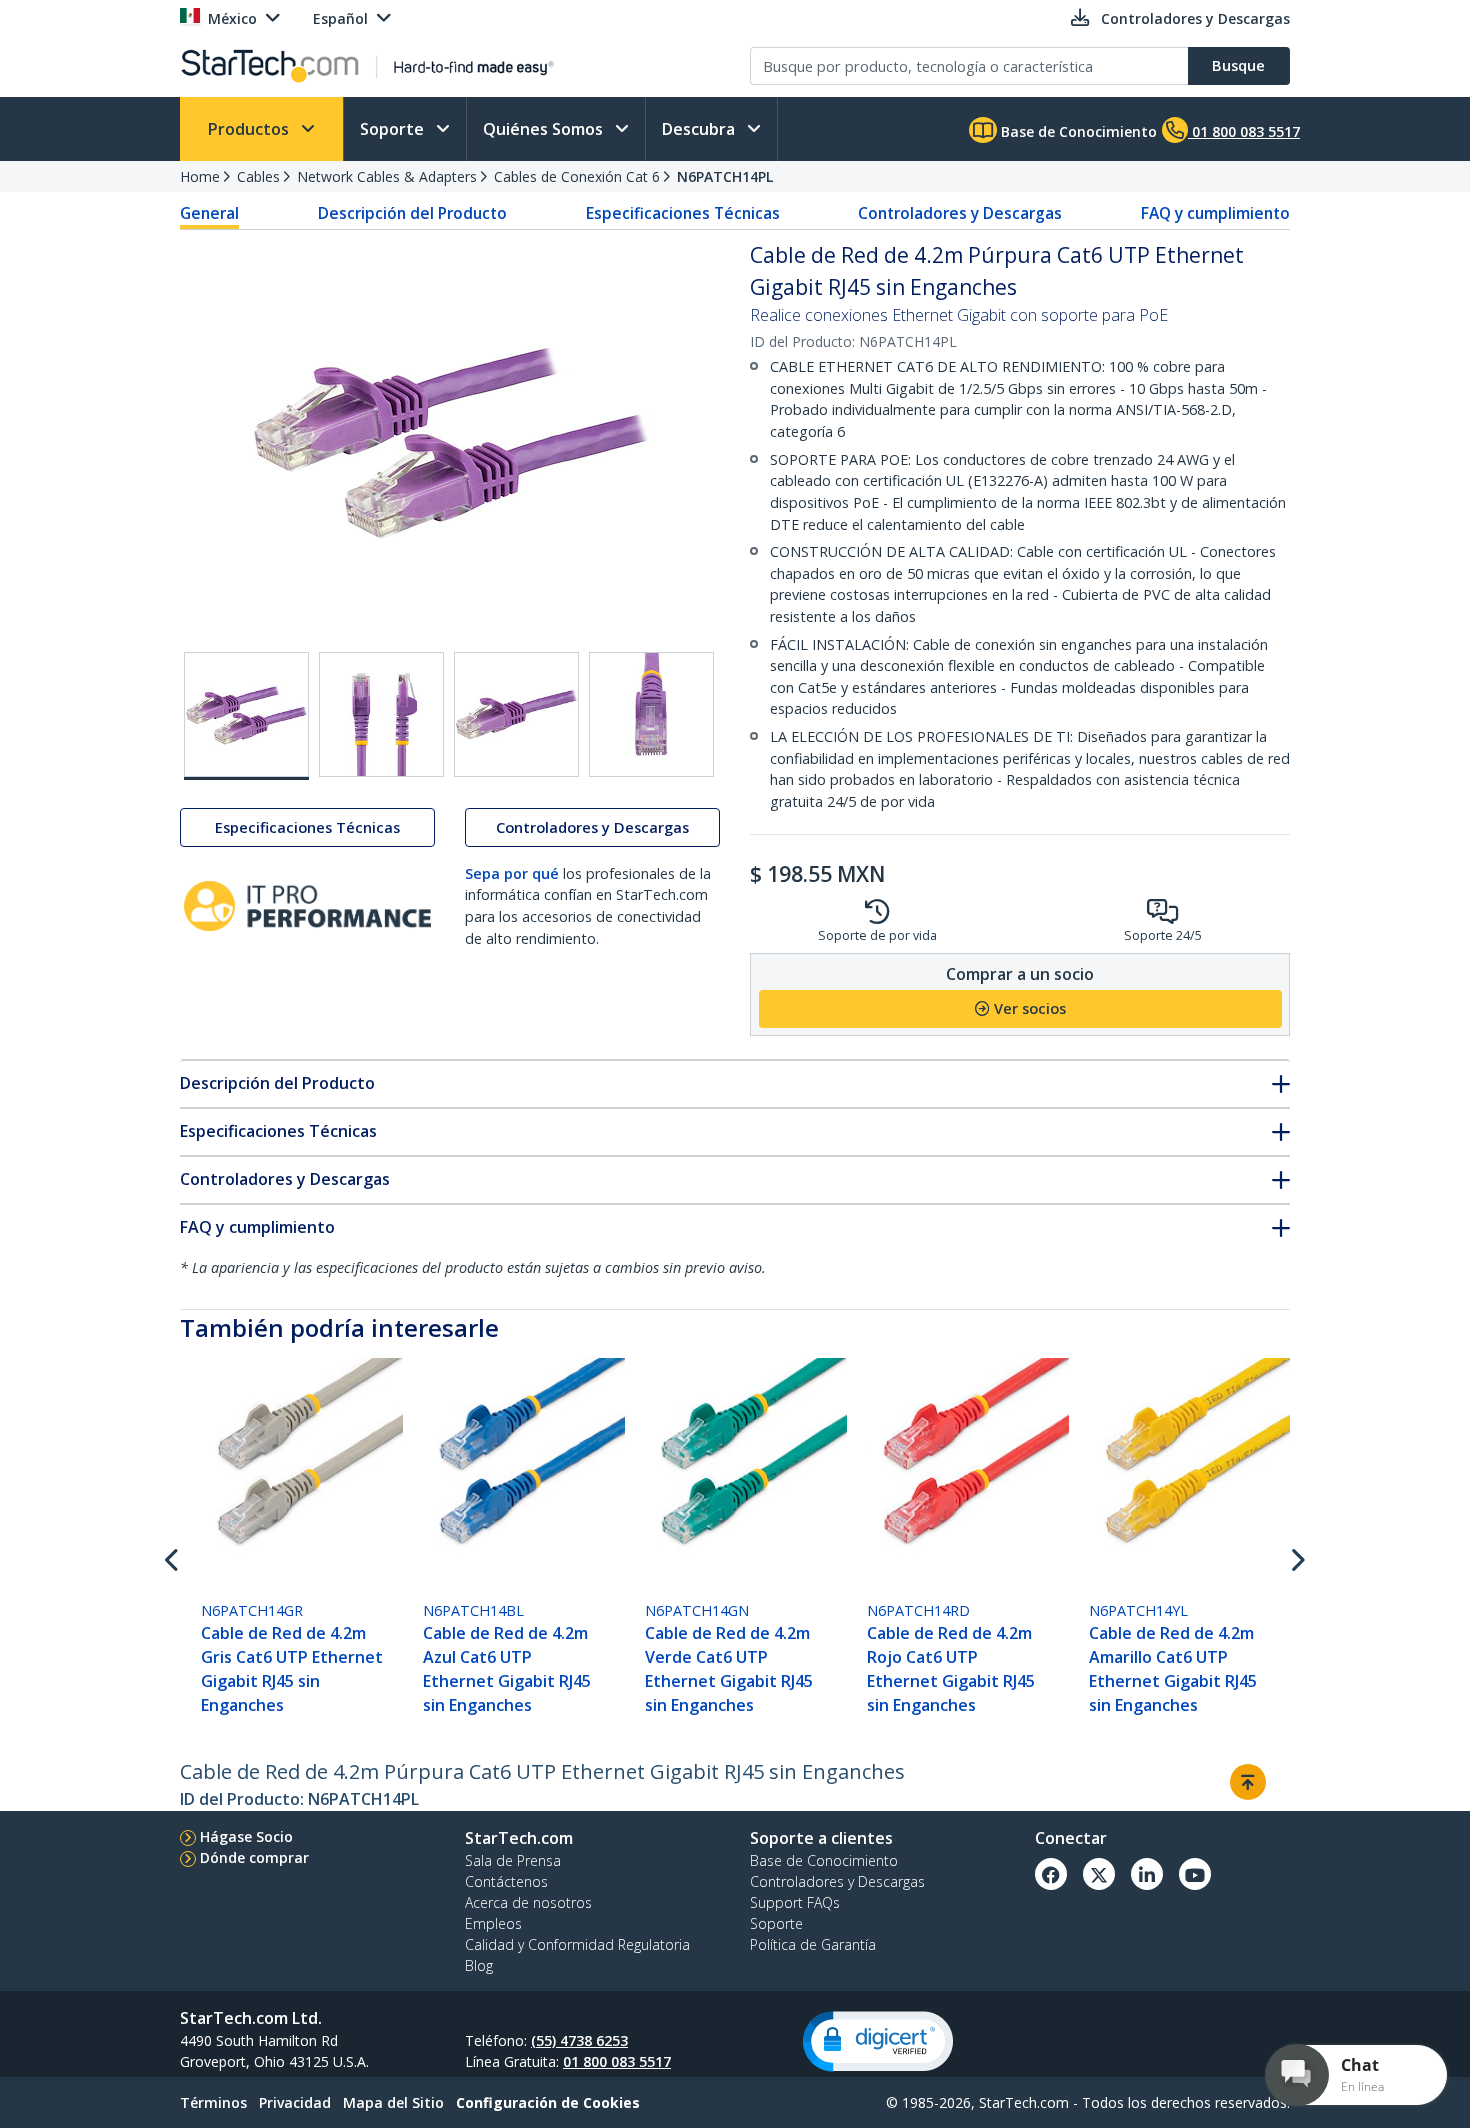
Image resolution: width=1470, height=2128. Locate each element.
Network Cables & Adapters (387, 176)
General (209, 213)
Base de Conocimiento (1077, 131)
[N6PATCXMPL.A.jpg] (381, 714)
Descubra (700, 129)
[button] (878, 2041)
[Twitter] (1099, 1874)
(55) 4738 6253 (579, 2040)
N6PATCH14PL (725, 176)
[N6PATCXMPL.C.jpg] (651, 714)
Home (200, 176)
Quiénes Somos (545, 129)
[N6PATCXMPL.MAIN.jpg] (246, 716)
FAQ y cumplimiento (1215, 213)
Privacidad (295, 2102)
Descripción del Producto (412, 213)
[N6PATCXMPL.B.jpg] (516, 714)
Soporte (394, 129)
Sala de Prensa (513, 1860)
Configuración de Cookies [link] (548, 2102)
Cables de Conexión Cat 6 (577, 176)
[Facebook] (1051, 1874)
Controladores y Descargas (960, 213)
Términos (213, 2102)
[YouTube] (1195, 1874)
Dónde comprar (254, 1857)
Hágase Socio (246, 1836)
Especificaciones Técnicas (683, 213)
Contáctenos (506, 1881)
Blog (479, 1965)
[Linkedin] (1147, 1874)
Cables (258, 176)
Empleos (493, 1923)
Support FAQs (795, 1902)
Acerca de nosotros (528, 1902)
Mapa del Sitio (393, 2102)
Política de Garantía (813, 1944)
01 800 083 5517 (617, 2061)
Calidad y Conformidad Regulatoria (577, 1944)
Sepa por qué (512, 873)
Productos (250, 129)
